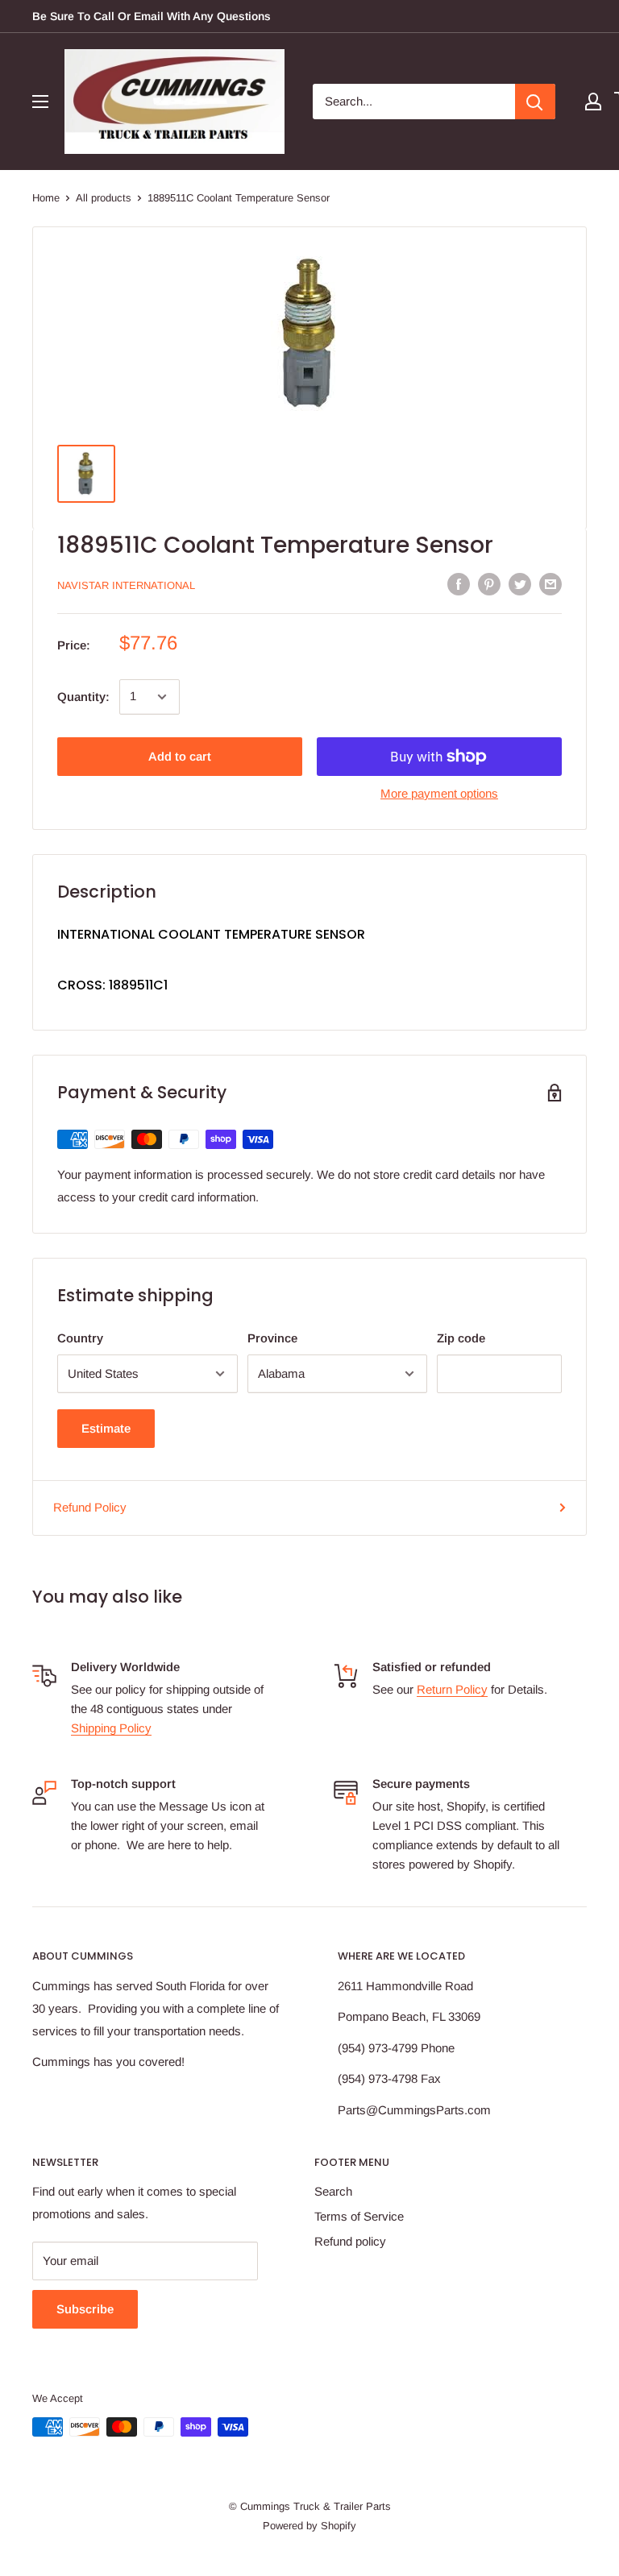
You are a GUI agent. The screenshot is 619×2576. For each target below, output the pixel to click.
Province (272, 1338)
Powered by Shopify (309, 2526)
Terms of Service (359, 2216)
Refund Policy (90, 1507)
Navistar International (126, 585)
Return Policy (452, 1689)
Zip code (461, 1338)
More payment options (439, 793)
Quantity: (83, 697)
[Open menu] (40, 102)
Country (80, 1338)
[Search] (535, 102)
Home (46, 198)
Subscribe (85, 2309)
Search (333, 2191)
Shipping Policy (111, 1728)
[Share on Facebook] (459, 584)
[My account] (593, 102)
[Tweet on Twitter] (520, 584)
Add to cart (180, 756)
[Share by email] (550, 584)
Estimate (106, 1428)
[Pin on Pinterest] (489, 584)
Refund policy (350, 2241)
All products (104, 198)
